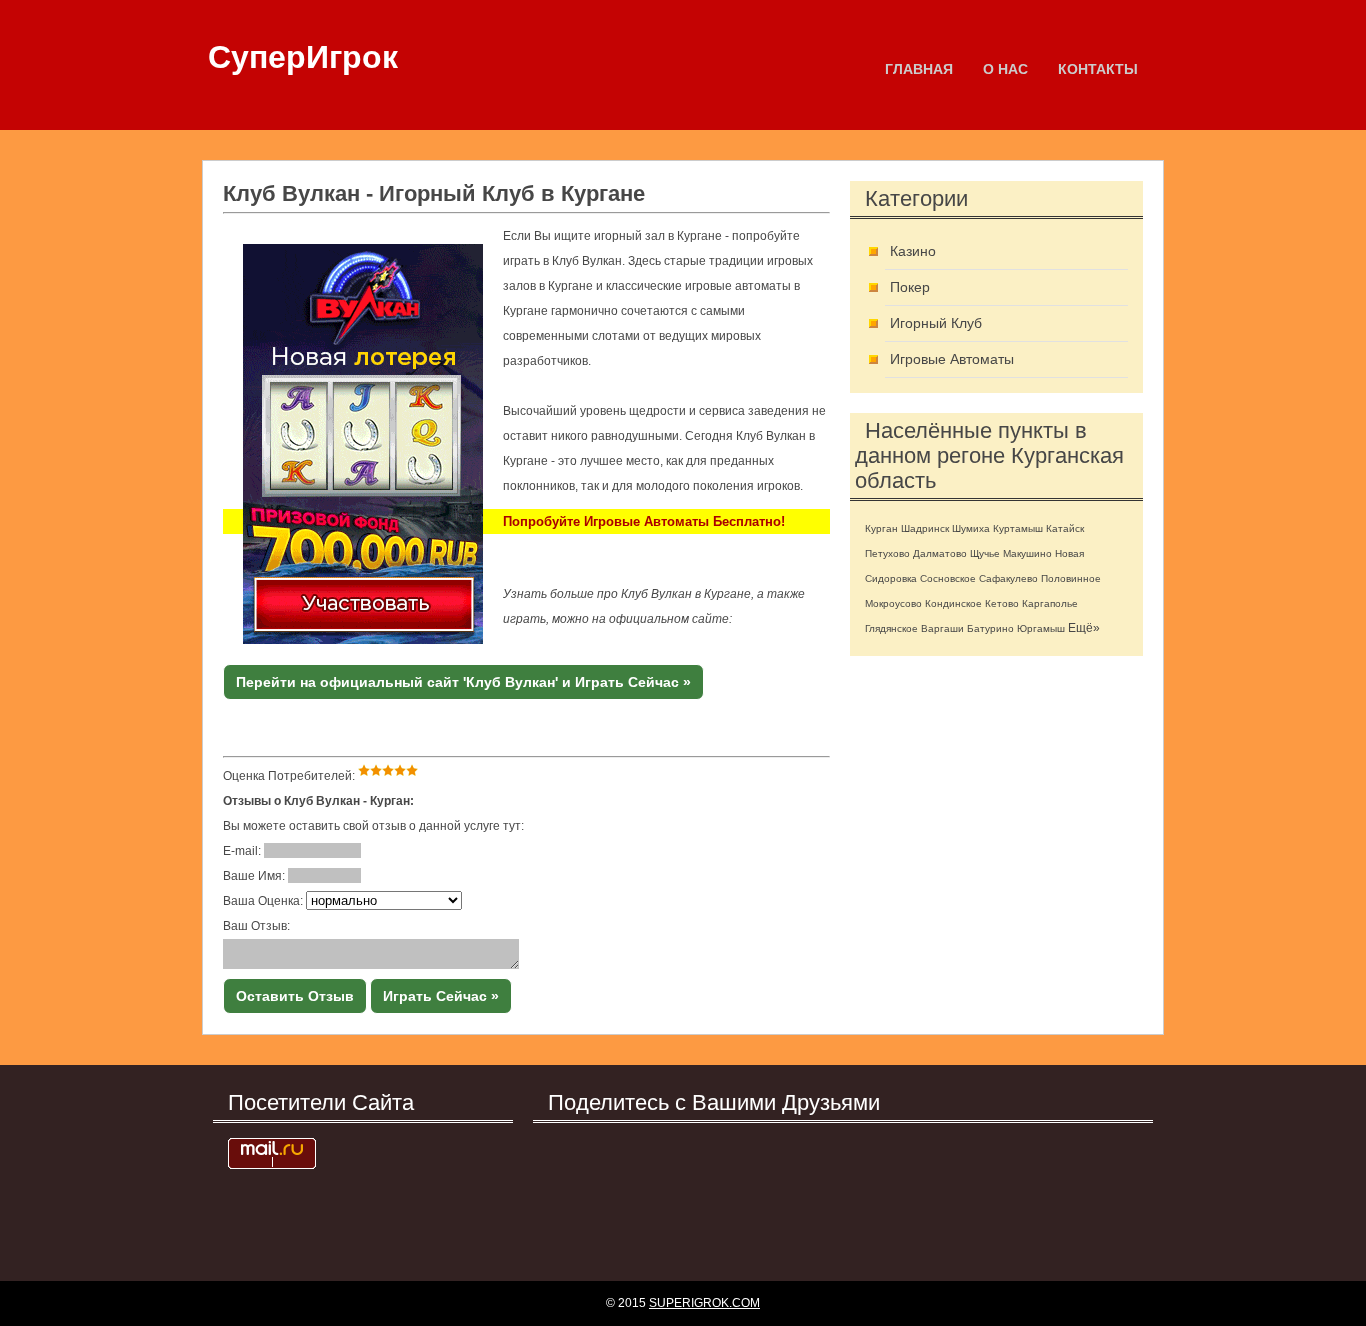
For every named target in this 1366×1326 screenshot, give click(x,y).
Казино (913, 251)
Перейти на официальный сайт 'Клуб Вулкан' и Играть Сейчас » (463, 682)
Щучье (985, 553)
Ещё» (1084, 628)
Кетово (1002, 603)
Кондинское (953, 603)
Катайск (1065, 528)
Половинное (1071, 578)
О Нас (1005, 69)
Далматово (940, 553)
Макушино (1027, 553)
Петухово (887, 553)
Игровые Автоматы (952, 359)
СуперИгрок (303, 57)
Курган (881, 528)
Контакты (1098, 69)
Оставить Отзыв (295, 996)
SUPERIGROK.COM (704, 1303)
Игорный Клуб (936, 323)
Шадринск (925, 528)
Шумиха (971, 528)
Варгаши (942, 628)
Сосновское (948, 578)
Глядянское (891, 628)
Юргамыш (1041, 628)
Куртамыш (1018, 528)
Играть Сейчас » (441, 996)
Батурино (990, 628)
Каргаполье (1050, 603)
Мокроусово (893, 603)
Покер (910, 287)
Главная (919, 69)
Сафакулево (1008, 578)
